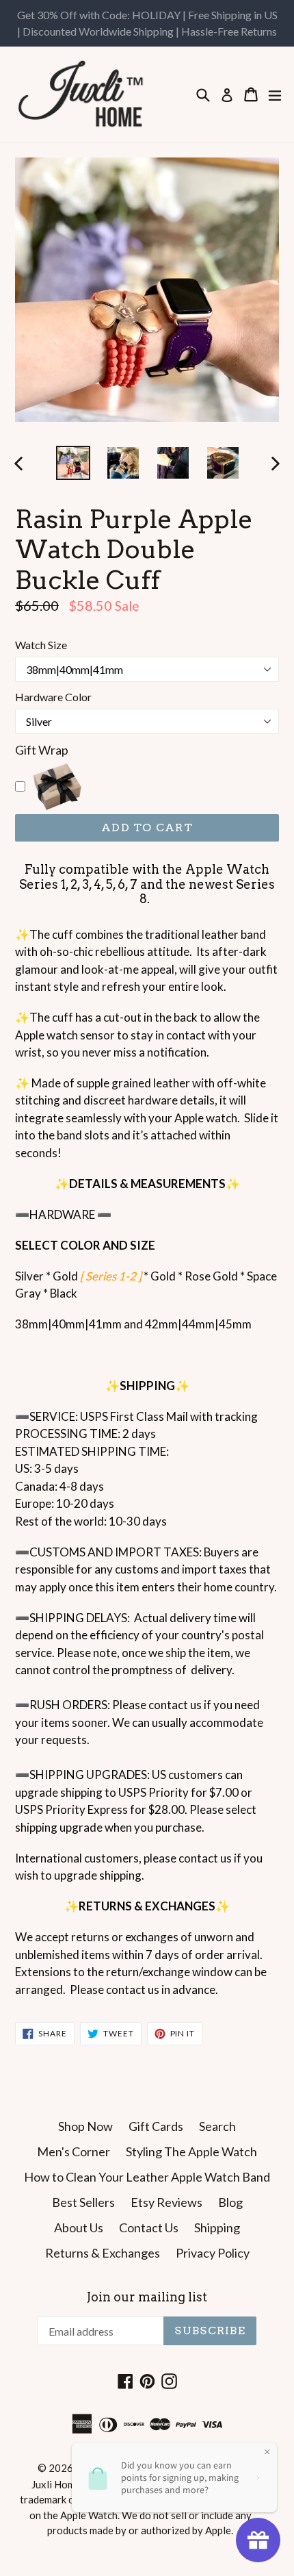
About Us (79, 2227)
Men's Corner (73, 2151)
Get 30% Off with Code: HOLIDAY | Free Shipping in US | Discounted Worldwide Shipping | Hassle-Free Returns (147, 23)
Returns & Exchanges (103, 2253)
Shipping (217, 2227)
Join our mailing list (147, 2297)
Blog (230, 2202)
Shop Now (85, 2126)
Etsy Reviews (166, 2202)
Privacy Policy (213, 2253)
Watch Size (41, 645)
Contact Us (149, 2227)
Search (217, 2126)
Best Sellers (83, 2202)
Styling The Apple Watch (191, 2151)
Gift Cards (156, 2126)
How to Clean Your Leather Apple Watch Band (147, 2177)
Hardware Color (53, 697)
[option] (73, 463)
